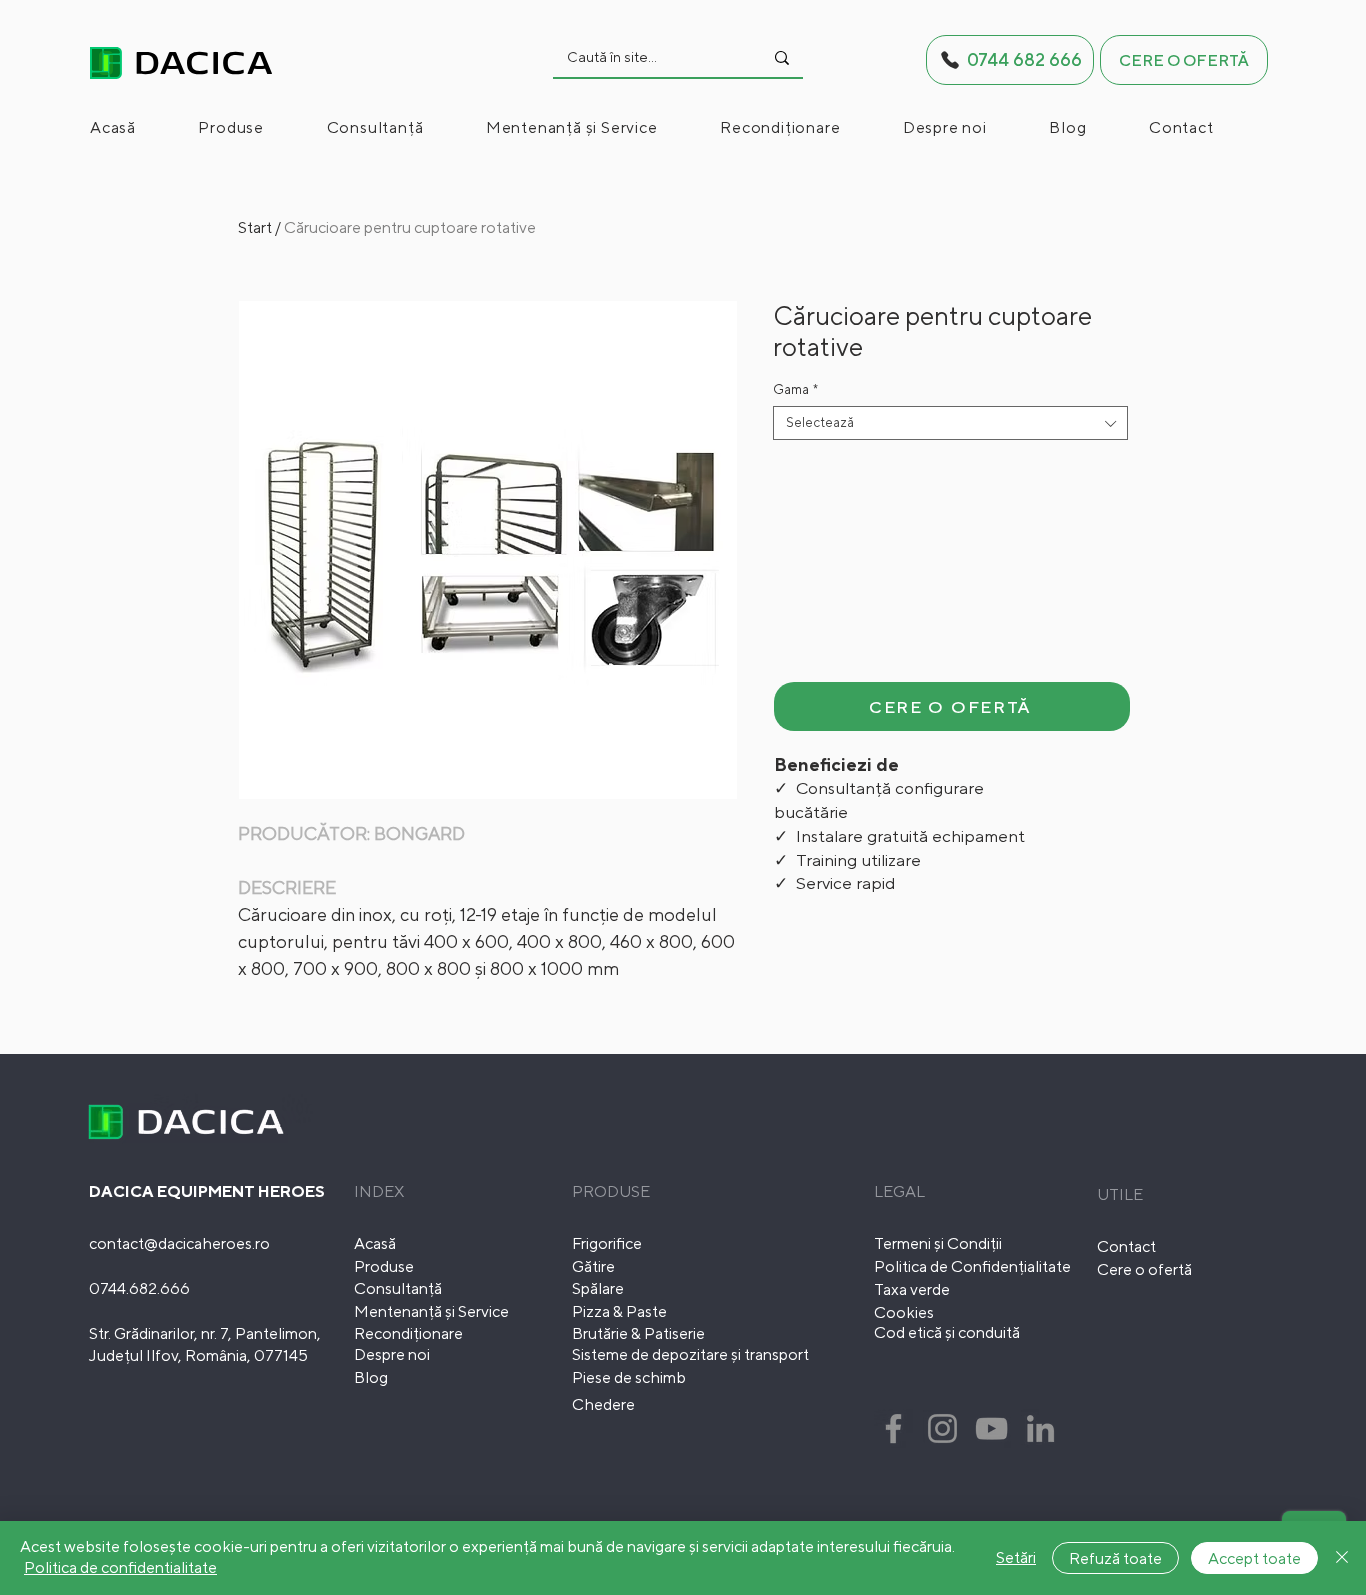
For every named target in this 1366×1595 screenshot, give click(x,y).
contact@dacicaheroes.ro (179, 1243)
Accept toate (1254, 1558)
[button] (258, 127)
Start (255, 227)
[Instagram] (942, 1428)
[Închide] (1342, 1558)
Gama (795, 389)
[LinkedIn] (1040, 1428)
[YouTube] (991, 1428)
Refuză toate (1115, 1558)
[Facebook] (893, 1428)
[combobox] (950, 423)
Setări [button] (1016, 1557)
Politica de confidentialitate (120, 1567)
